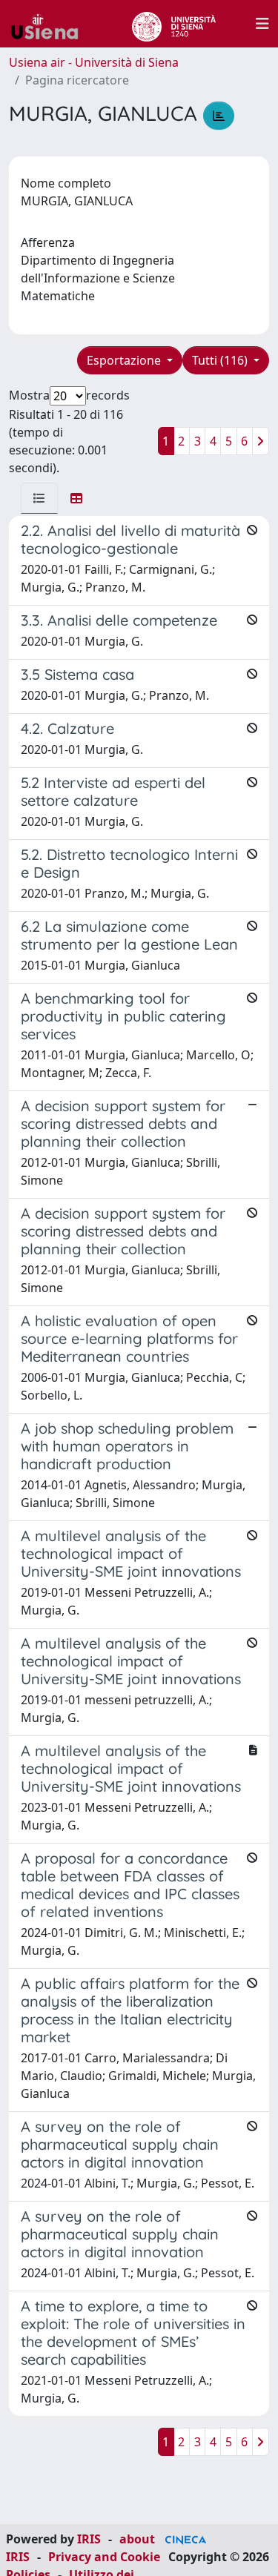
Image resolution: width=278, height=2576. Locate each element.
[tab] (39, 498)
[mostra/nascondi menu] (262, 24)
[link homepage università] (174, 24)
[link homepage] (50, 24)
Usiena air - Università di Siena (94, 62)
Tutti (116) (221, 360)
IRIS (89, 2539)
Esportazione (125, 360)
